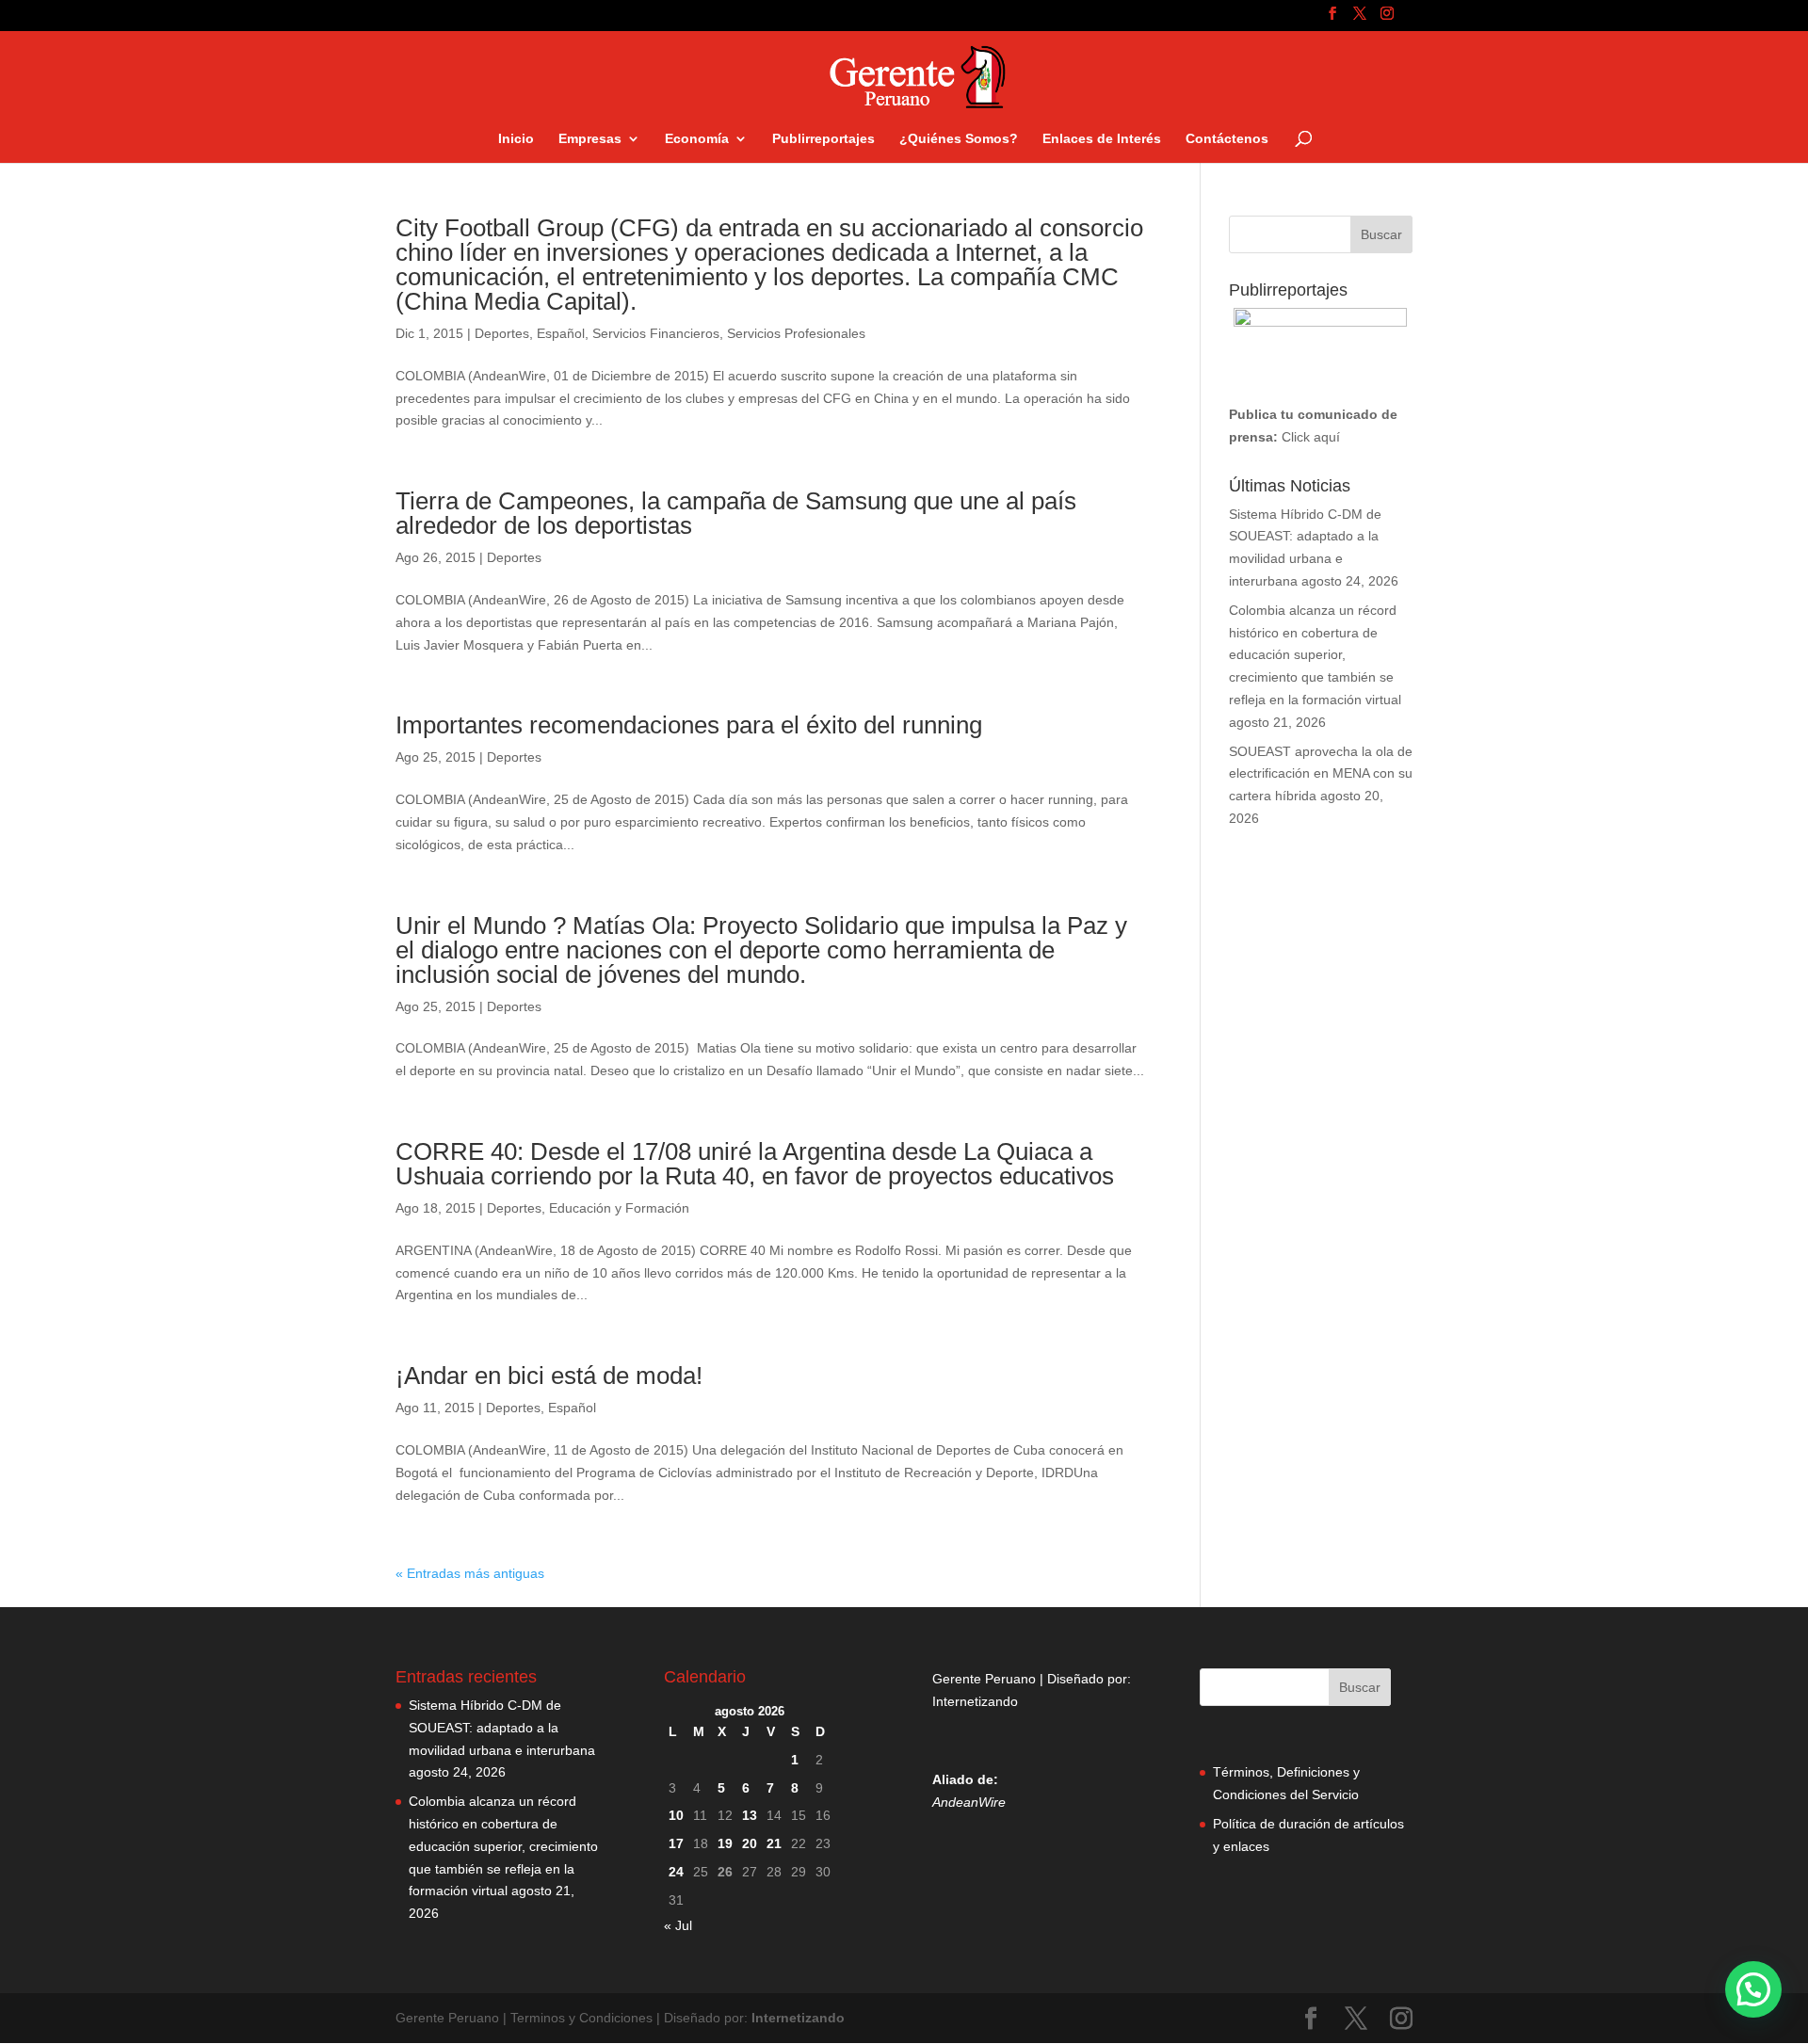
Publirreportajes (823, 139)
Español (561, 333)
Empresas (590, 139)
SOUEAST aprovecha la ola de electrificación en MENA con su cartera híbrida (1321, 774)
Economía (697, 139)
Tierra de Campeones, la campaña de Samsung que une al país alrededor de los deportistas (736, 513)
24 (676, 1872)
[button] (1753, 1989)
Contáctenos (1227, 139)
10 (676, 1815)
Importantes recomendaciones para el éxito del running (689, 725)
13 (750, 1815)
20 (750, 1843)
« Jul (678, 1925)
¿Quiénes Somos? (959, 139)
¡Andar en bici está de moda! (549, 1376)
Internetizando (975, 1701)
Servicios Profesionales (796, 333)
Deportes (502, 333)
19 (725, 1843)
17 (676, 1843)
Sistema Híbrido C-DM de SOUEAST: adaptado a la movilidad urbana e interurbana (502, 1728)
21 (774, 1843)
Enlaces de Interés (1102, 139)
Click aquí (1311, 437)
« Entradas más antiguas (470, 1573)
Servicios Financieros (656, 333)
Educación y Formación (619, 1208)
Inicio (516, 139)
